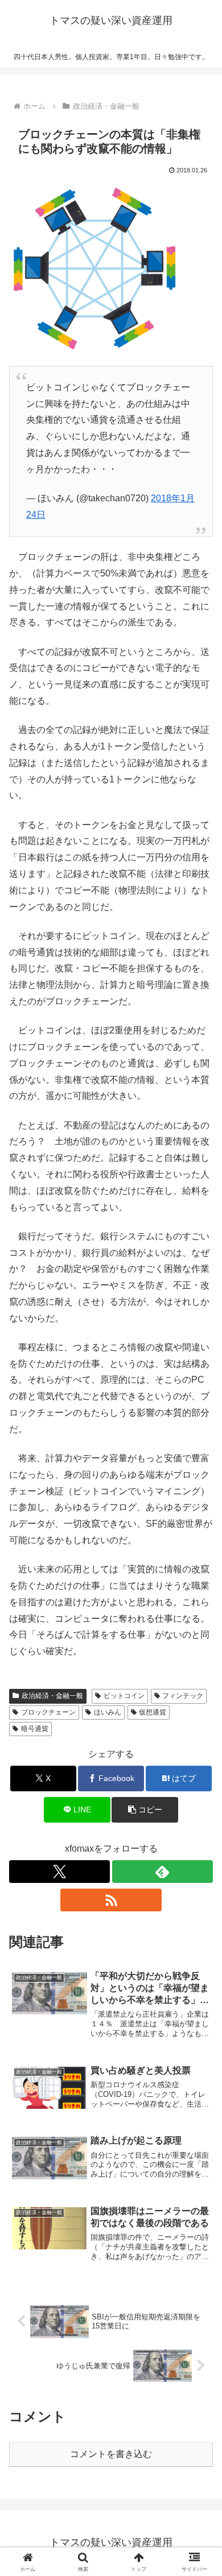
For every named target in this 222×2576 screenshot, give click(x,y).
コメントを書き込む (111, 2454)
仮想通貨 (153, 1712)
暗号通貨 (35, 1729)
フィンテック (183, 1696)
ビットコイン (124, 1696)
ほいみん (108, 1712)
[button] (200, 1819)
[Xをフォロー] (59, 1872)
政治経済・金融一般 (52, 1696)
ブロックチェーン (48, 1712)
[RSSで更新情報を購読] (111, 1900)
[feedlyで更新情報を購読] (163, 1872)
